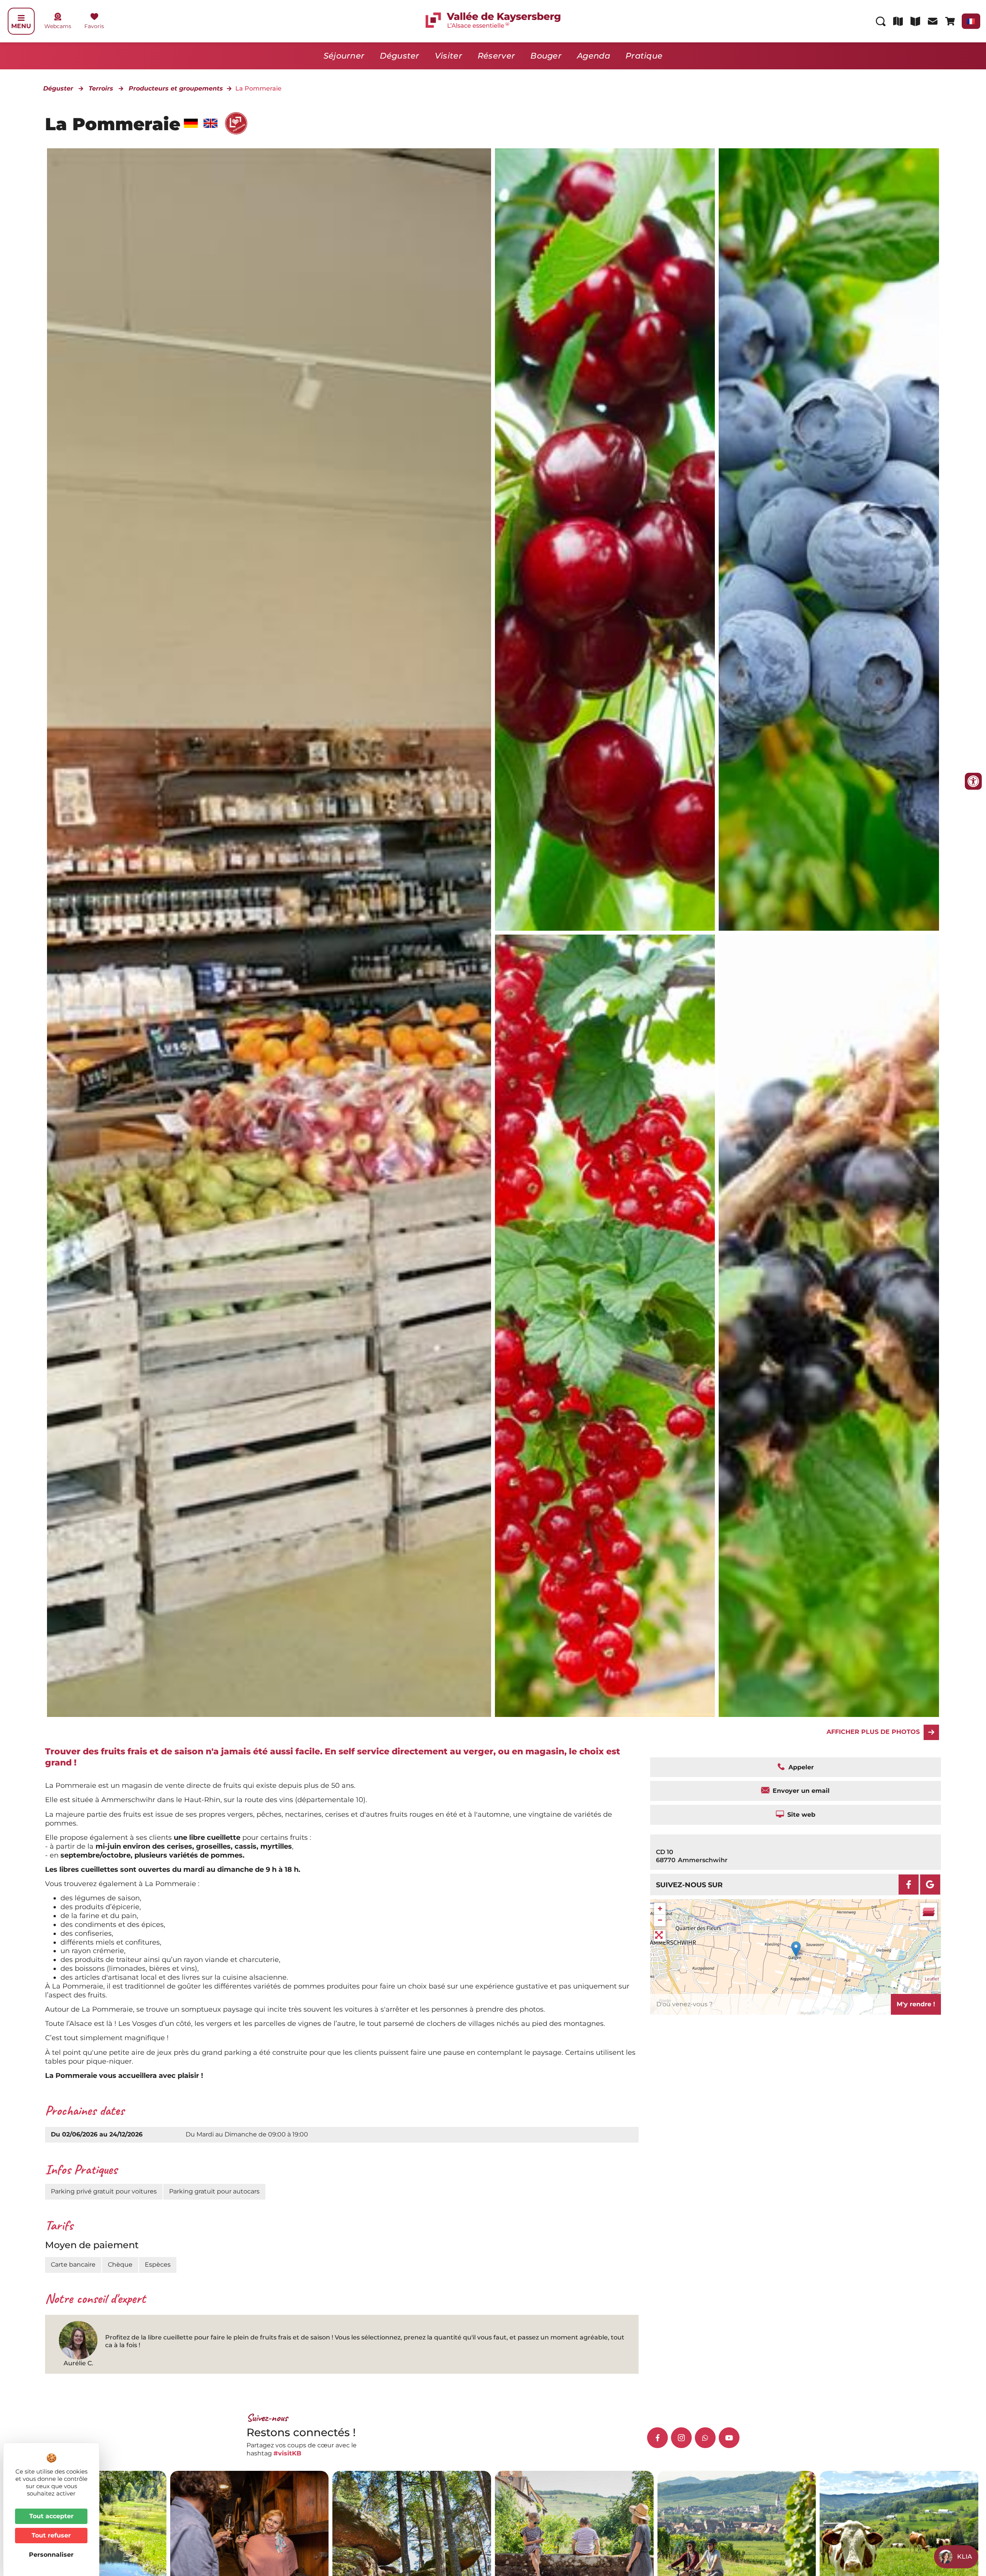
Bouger (546, 56)
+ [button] (660, 1909)
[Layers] (929, 1911)
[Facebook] (909, 1885)
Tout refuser (51, 2535)
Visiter (449, 56)
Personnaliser (51, 2555)
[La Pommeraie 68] (829, 1326)
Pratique (644, 56)
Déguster (399, 56)
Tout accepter (51, 2516)
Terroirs (101, 88)
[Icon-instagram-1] (681, 2438)
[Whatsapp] (705, 2438)
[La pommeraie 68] (605, 540)
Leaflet (932, 1979)
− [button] (660, 1920)
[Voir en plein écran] (660, 1936)
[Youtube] (729, 2438)
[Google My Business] (930, 1885)
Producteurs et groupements (176, 88)
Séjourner (344, 56)
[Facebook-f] (657, 2438)
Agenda (594, 56)
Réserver (496, 56)
